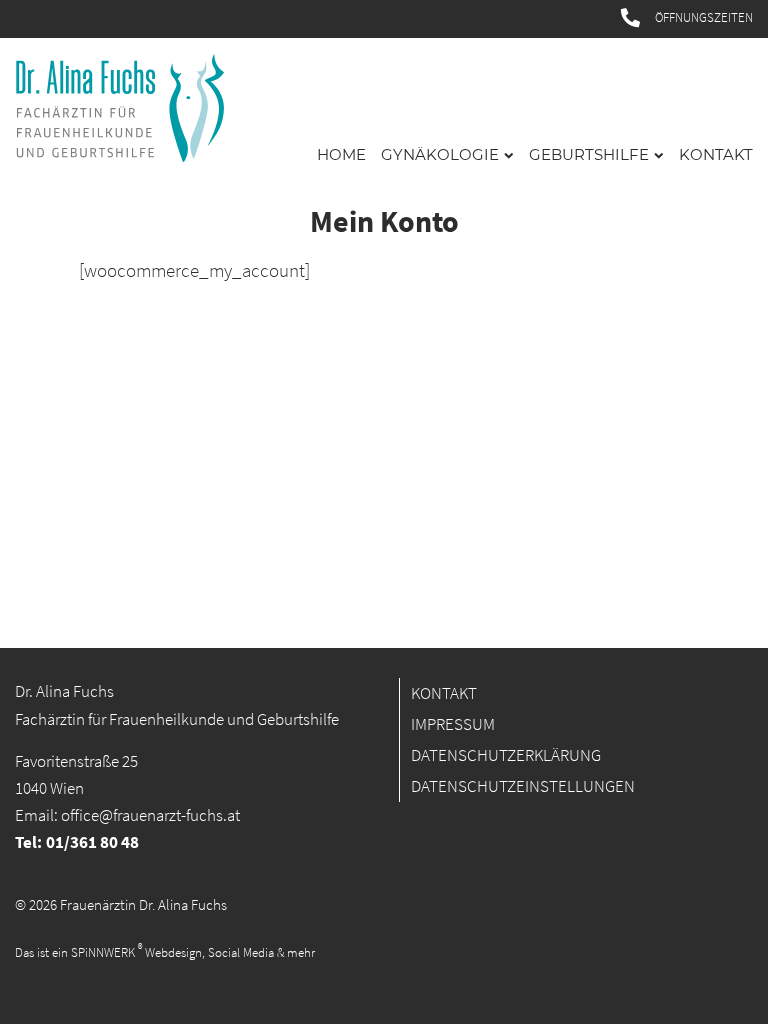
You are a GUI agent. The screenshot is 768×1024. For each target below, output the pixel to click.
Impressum (453, 724)
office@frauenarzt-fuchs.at (150, 815)
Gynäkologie (440, 155)
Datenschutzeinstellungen (523, 786)
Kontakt (716, 155)
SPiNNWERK (103, 953)
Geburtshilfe (589, 155)
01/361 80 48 (92, 842)
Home (341, 155)
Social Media (241, 953)
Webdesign (173, 953)
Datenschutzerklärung (506, 755)
